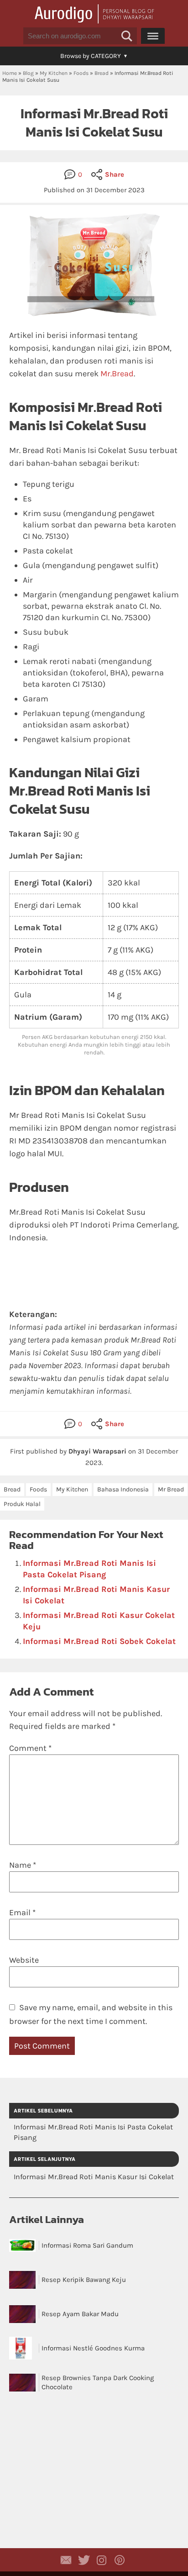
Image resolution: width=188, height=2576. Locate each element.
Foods (81, 73)
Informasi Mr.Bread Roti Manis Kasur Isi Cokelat (94, 2177)
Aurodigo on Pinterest (120, 2560)
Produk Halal (22, 1504)
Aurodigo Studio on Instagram (102, 2560)
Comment (30, 1748)
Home (10, 73)
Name (23, 1865)
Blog (28, 73)
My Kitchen (54, 73)
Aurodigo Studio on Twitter (84, 2560)
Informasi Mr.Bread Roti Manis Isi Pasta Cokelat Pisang (93, 2132)
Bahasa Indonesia (123, 1489)
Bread (102, 73)
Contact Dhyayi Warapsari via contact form (66, 2560)
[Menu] (153, 36)
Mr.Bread (117, 374)
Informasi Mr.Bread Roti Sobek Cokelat (99, 1641)
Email (22, 1912)
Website (24, 1960)
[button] (127, 36)
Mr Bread (171, 1489)
